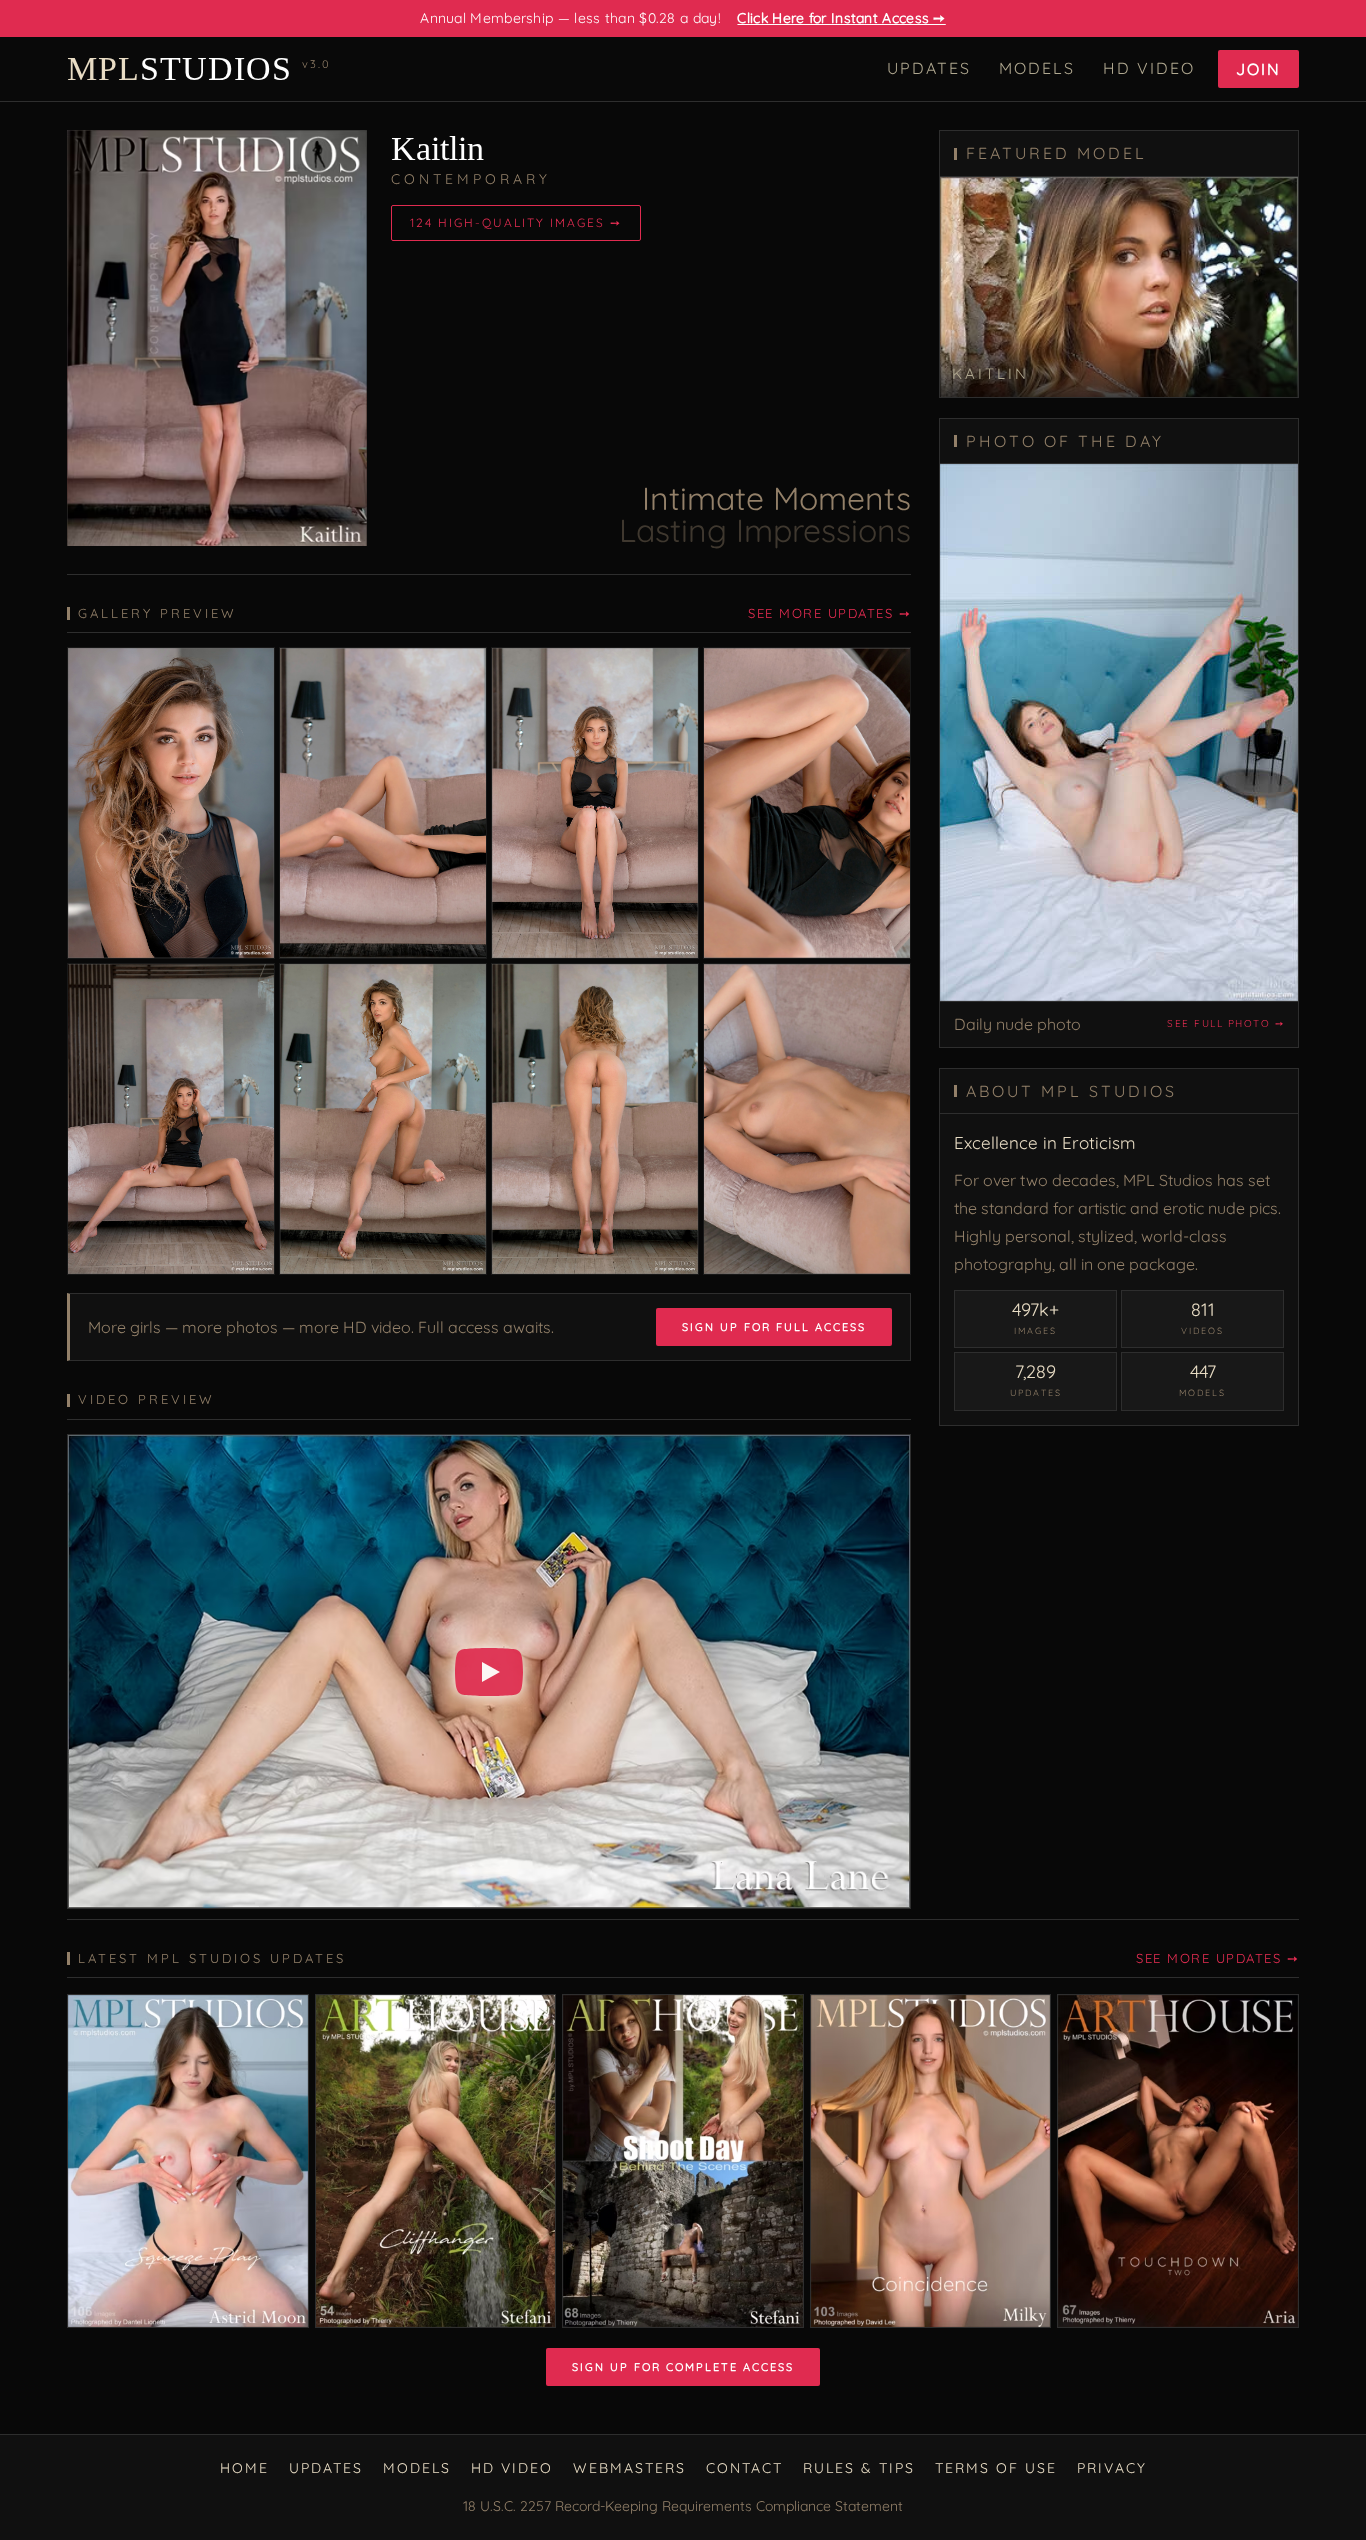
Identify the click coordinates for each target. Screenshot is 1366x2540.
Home (244, 2468)
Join (1258, 69)
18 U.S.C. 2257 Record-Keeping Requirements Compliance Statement (683, 2506)
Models (1037, 68)
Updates (929, 68)
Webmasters (629, 2468)
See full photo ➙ (1225, 1023)
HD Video (1149, 68)
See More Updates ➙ (829, 613)
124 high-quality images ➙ (516, 222)
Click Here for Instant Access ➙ (841, 18)
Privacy (1112, 2468)
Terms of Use (996, 2468)
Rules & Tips (859, 2468)
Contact (744, 2468)
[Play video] (489, 1672)
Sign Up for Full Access (774, 1327)
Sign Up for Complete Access (683, 2367)
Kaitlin (437, 148)
